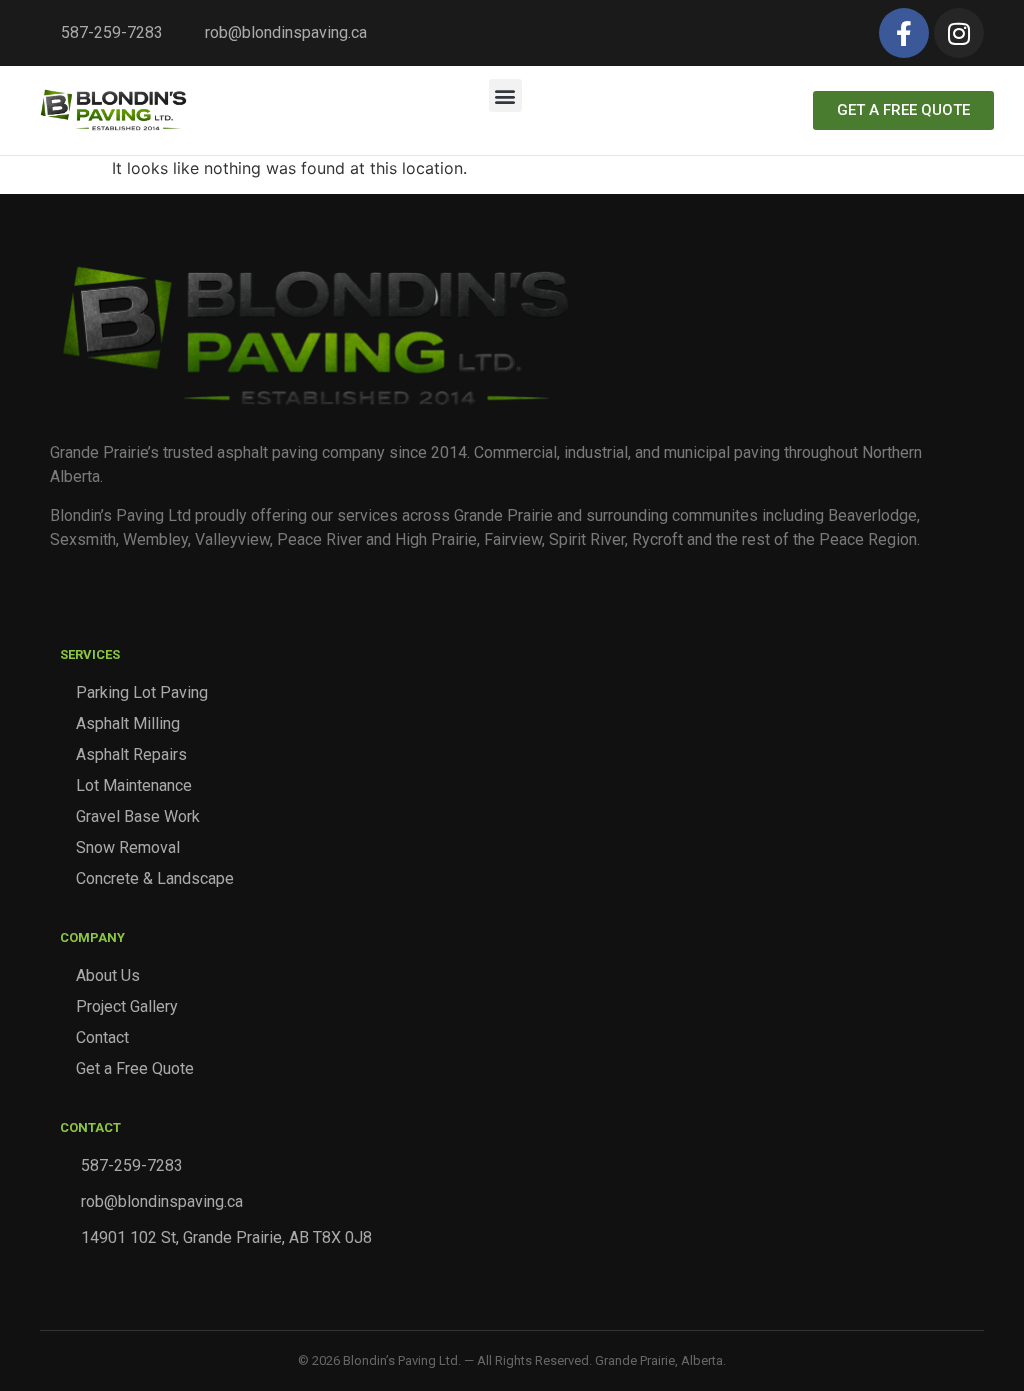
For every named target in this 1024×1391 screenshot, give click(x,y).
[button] (505, 95)
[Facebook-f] (904, 33)
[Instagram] (959, 33)
